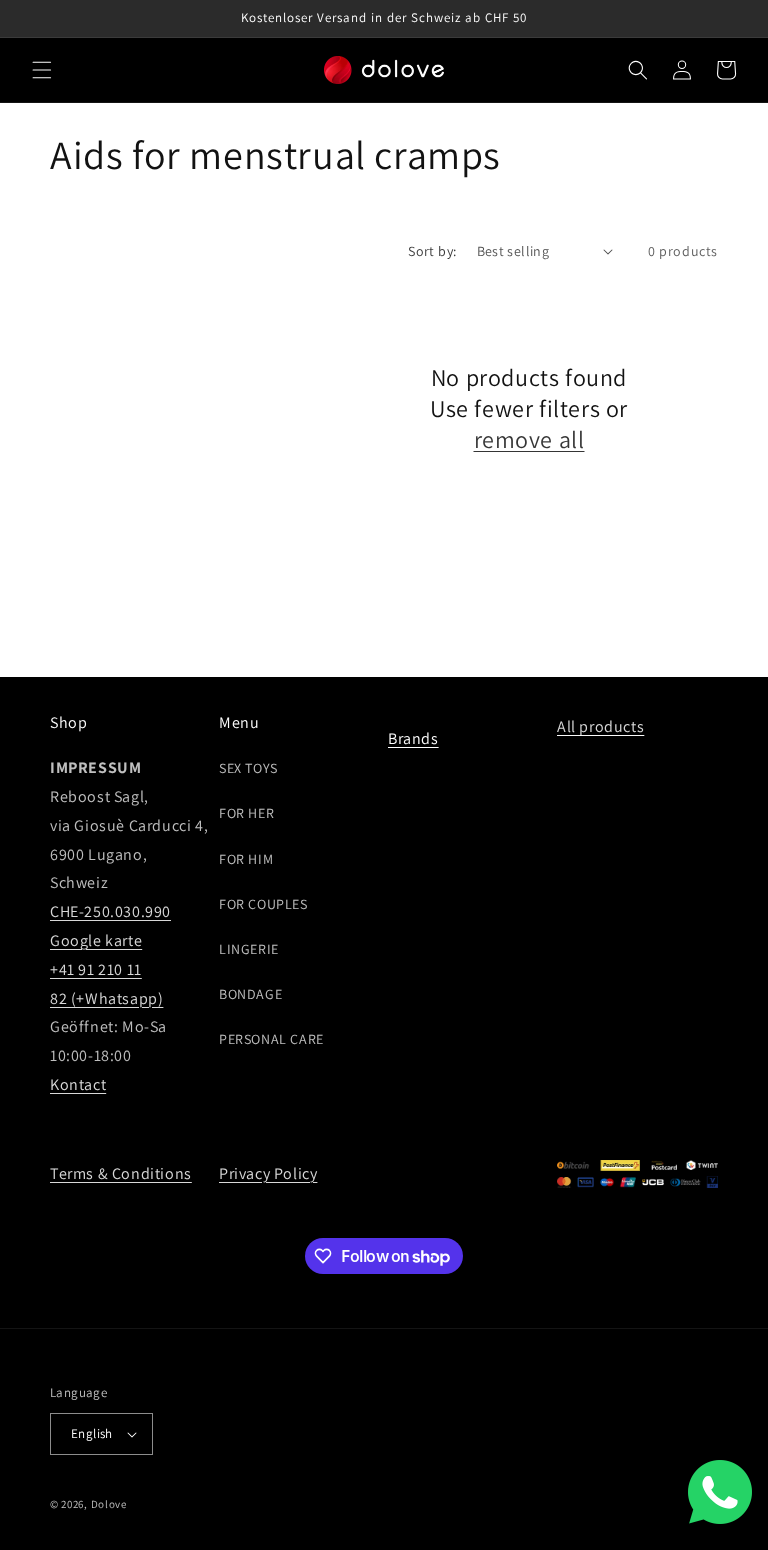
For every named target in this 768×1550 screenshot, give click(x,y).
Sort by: (432, 251)
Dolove (109, 1504)
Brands (413, 738)
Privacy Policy (268, 1173)
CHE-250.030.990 (110, 911)
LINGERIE (249, 949)
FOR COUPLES (263, 904)
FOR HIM (246, 859)
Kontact (78, 1084)
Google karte (96, 940)
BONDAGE (250, 994)
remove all (529, 439)
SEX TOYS (248, 768)
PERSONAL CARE (271, 1039)
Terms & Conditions (121, 1173)
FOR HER (246, 813)
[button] (42, 70)
